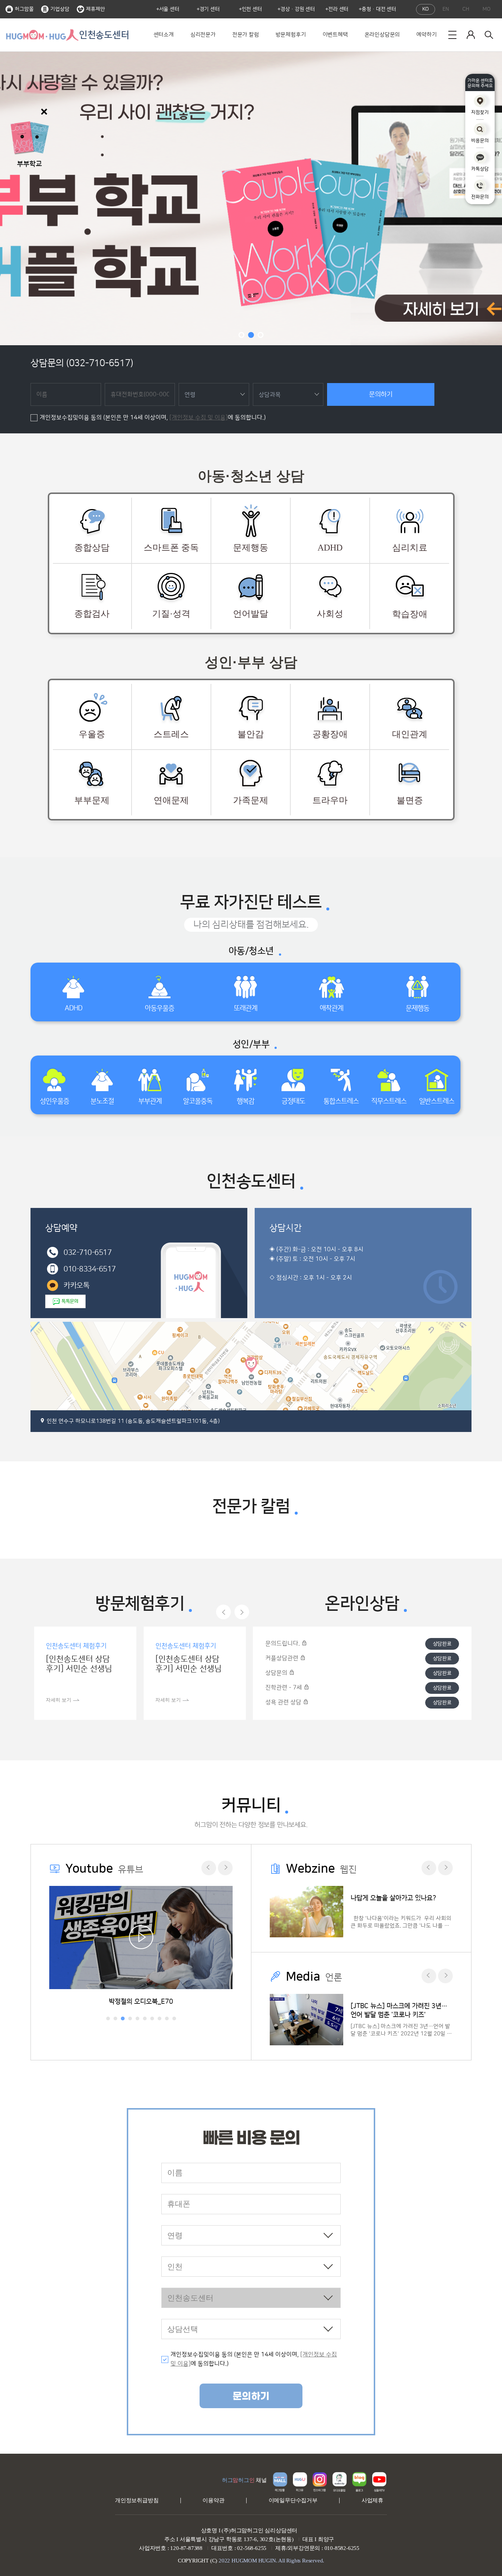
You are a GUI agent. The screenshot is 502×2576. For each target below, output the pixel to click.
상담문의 (277, 1673)
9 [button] (167, 2018)
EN (446, 9)
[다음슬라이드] (242, 1612)
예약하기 (426, 35)
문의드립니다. (283, 1644)
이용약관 (213, 2500)
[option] (251, 198)
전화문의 (480, 197)
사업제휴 (372, 2500)
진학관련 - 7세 (284, 1688)
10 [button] (174, 2018)
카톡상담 (480, 169)
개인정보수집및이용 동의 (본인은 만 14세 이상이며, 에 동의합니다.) (153, 418)
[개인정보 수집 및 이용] (199, 418)
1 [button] (241, 335)
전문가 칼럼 (246, 35)
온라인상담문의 (382, 35)
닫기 (44, 112)
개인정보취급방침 (137, 2500)
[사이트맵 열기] (452, 35)
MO (487, 9)
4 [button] (130, 2018)
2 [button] (251, 335)
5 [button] (137, 2018)
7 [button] (152, 2018)
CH (466, 9)
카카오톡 (76, 1285)
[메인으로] (42, 35)
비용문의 (480, 141)
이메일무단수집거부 (293, 2500)
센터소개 (164, 35)
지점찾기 (480, 112)
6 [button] (145, 2018)
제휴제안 (96, 9)
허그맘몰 (24, 9)
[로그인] (471, 35)
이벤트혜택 (335, 35)
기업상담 (60, 9)
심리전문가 (203, 35)
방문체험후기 (291, 35)
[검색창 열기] (489, 35)
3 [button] (261, 335)
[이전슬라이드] (223, 1612)
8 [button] (159, 2018)
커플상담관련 (283, 1658)
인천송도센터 (104, 35)
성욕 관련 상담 (284, 1702)
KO (426, 9)
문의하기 (381, 394)
